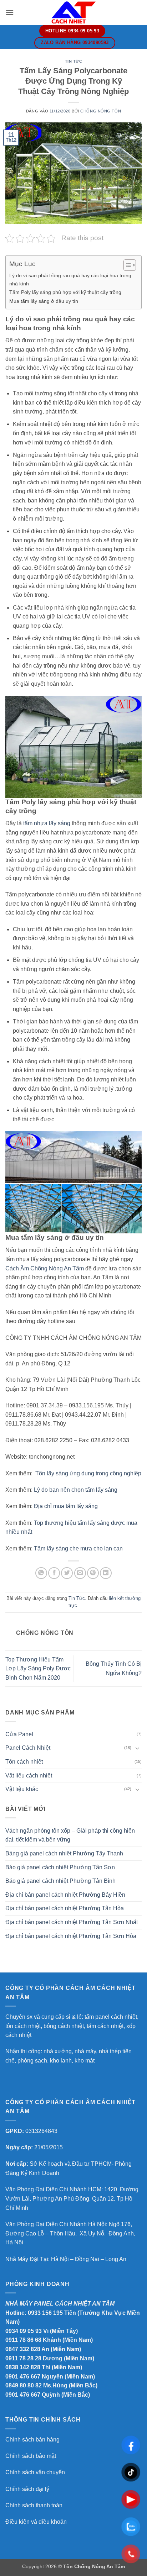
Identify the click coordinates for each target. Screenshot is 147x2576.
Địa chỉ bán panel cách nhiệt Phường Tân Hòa (65, 1908)
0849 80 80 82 (24, 2385)
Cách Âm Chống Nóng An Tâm (45, 1268)
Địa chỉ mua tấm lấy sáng (66, 1506)
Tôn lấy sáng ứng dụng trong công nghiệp (88, 1473)
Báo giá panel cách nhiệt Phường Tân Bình (60, 1881)
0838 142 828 (23, 2367)
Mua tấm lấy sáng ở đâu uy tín (44, 301)
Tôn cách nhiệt (24, 1762)
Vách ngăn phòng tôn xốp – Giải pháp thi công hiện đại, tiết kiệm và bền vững (70, 1835)
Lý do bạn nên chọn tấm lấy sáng (76, 1490)
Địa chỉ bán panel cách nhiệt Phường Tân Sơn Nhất (72, 1922)
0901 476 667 (23, 2377)
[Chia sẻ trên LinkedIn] (106, 1573)
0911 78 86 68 (23, 2340)
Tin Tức (74, 61)
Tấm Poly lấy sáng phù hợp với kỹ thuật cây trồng (65, 292)
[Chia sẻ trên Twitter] (67, 1573)
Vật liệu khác (22, 1789)
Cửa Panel (19, 1734)
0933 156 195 (45, 2313)
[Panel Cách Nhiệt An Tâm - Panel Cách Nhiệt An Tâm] (73, 12)
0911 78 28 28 (23, 2358)
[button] (10, 12)
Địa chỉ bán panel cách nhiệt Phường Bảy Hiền (65, 1895)
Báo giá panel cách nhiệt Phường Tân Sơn (60, 1867)
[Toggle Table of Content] (126, 265)
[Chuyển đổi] (137, 1748)
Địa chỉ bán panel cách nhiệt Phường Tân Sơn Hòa (71, 1936)
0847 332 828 (23, 2349)
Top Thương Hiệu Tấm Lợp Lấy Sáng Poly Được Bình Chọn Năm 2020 (38, 1669)
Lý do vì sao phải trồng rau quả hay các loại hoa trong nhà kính (70, 280)
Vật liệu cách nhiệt (29, 1776)
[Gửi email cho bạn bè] (80, 1573)
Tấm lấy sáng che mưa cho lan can (78, 1548)
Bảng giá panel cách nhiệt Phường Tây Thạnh (64, 1853)
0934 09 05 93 (24, 2331)
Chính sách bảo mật (31, 2456)
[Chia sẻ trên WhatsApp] (41, 1573)
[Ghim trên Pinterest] (93, 1573)
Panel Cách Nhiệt (28, 1748)
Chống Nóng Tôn (101, 111)
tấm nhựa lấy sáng (47, 823)
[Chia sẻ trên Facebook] (54, 1573)
